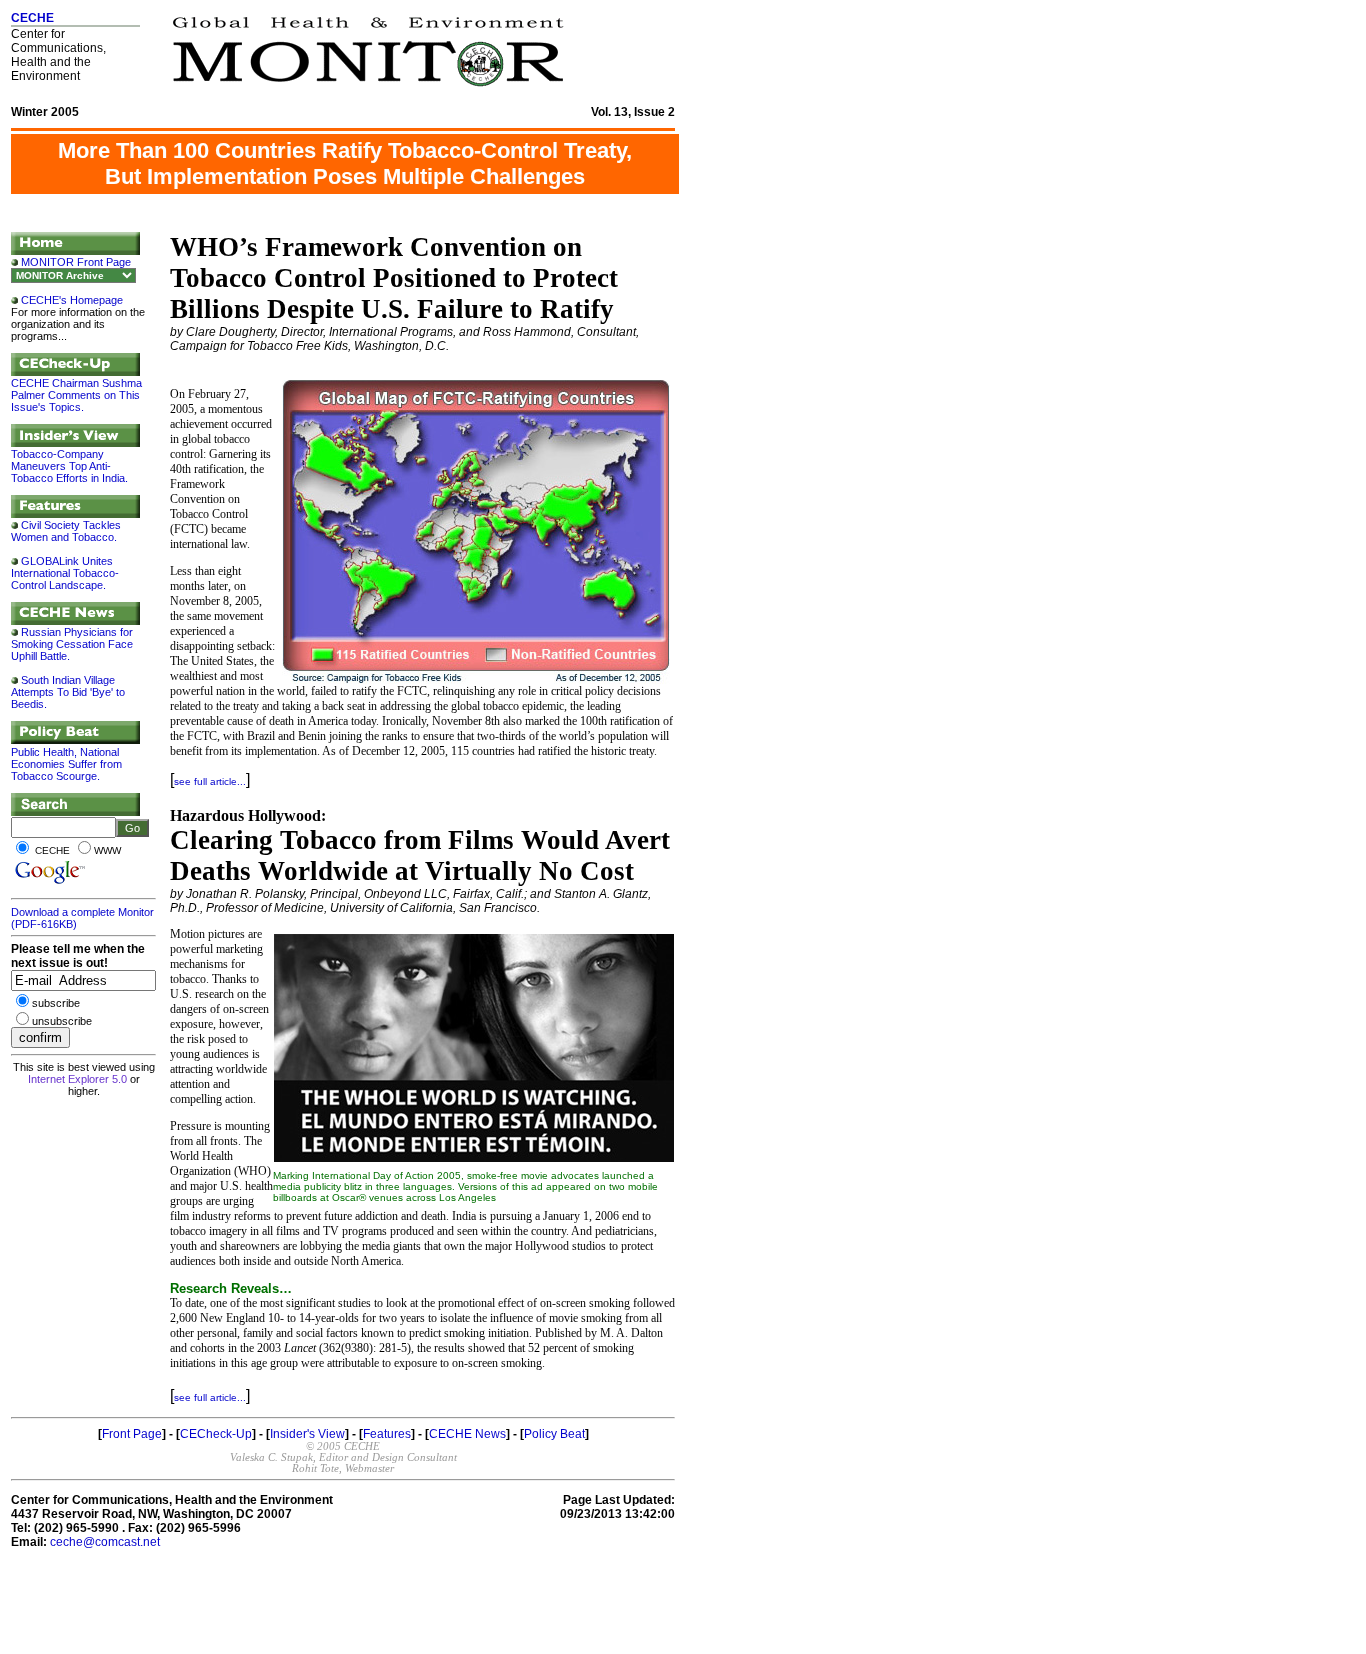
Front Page (132, 1434)
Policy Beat (554, 1434)
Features (387, 1434)
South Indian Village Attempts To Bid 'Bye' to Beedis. (68, 692)
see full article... (210, 781)
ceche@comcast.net (105, 1542)
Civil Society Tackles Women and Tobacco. (66, 531)
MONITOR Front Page (76, 262)
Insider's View (307, 1434)
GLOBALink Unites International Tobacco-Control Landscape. (65, 573)
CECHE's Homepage (72, 300)
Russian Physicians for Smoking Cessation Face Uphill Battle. (72, 644)
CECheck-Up (216, 1434)
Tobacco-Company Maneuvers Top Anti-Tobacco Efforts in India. (69, 466)
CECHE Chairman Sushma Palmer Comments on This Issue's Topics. (76, 395)
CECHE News (467, 1434)
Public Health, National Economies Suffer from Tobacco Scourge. (66, 764)
